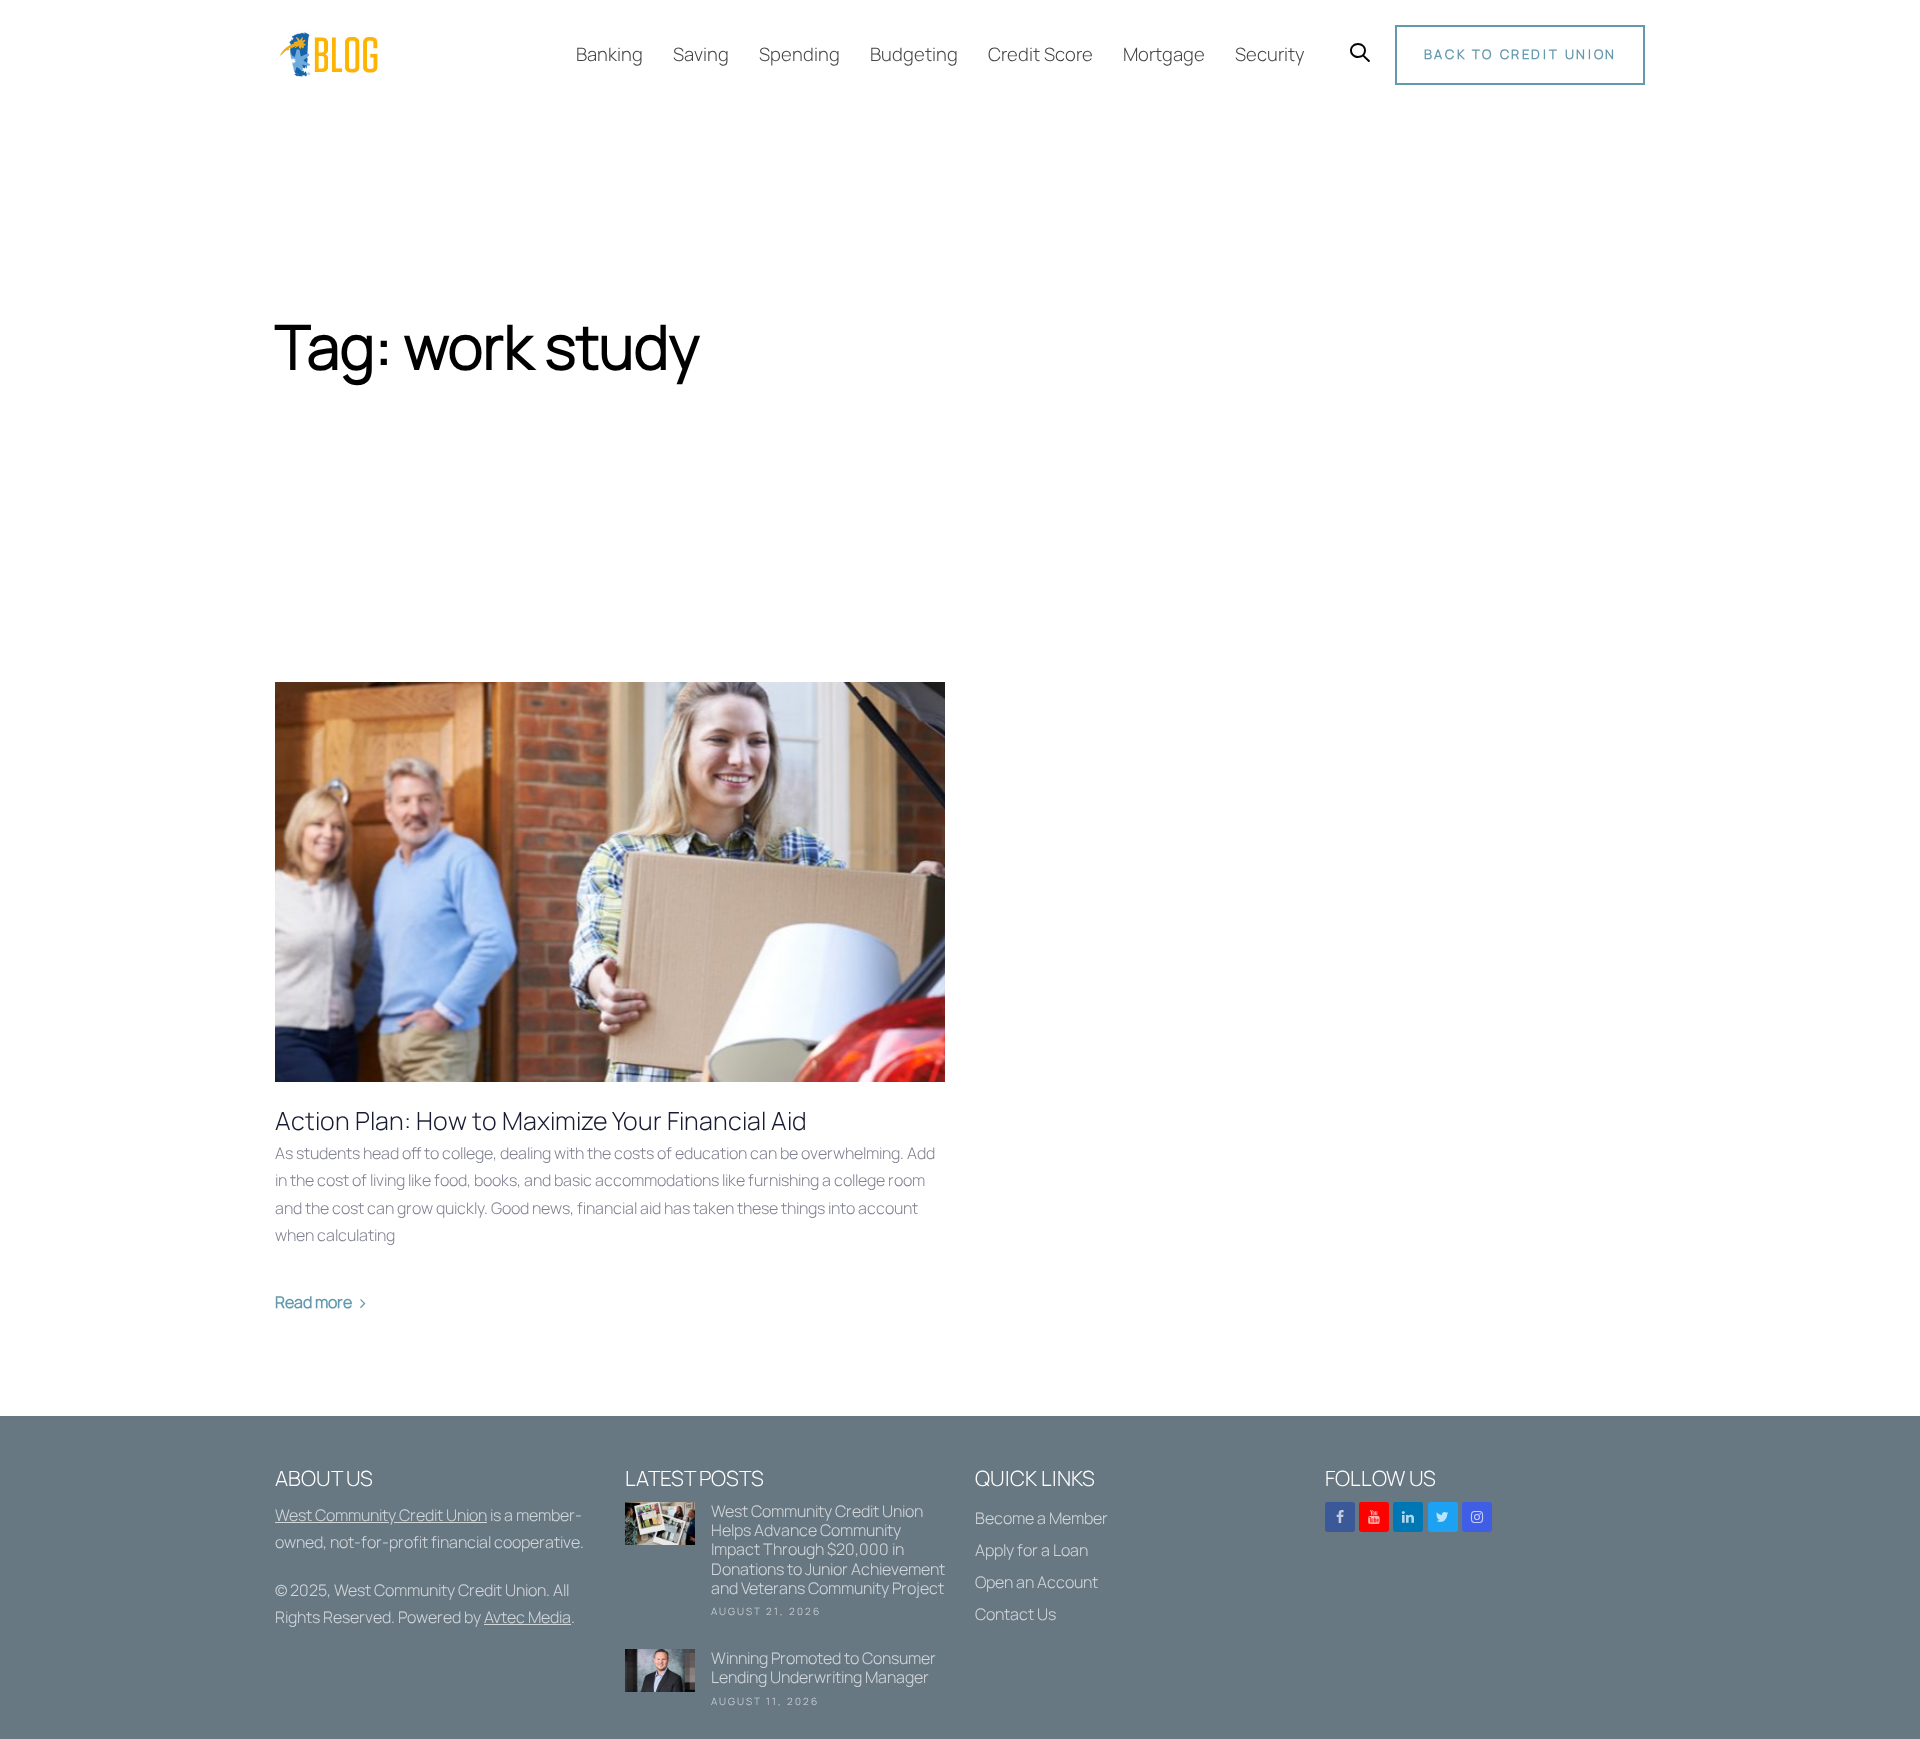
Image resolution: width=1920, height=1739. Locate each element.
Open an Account (1036, 1582)
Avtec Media (527, 1617)
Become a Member (1041, 1518)
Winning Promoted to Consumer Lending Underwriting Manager (785, 1682)
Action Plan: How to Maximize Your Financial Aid (541, 1121)
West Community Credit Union (381, 1515)
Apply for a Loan (1031, 1550)
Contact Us (1015, 1614)
